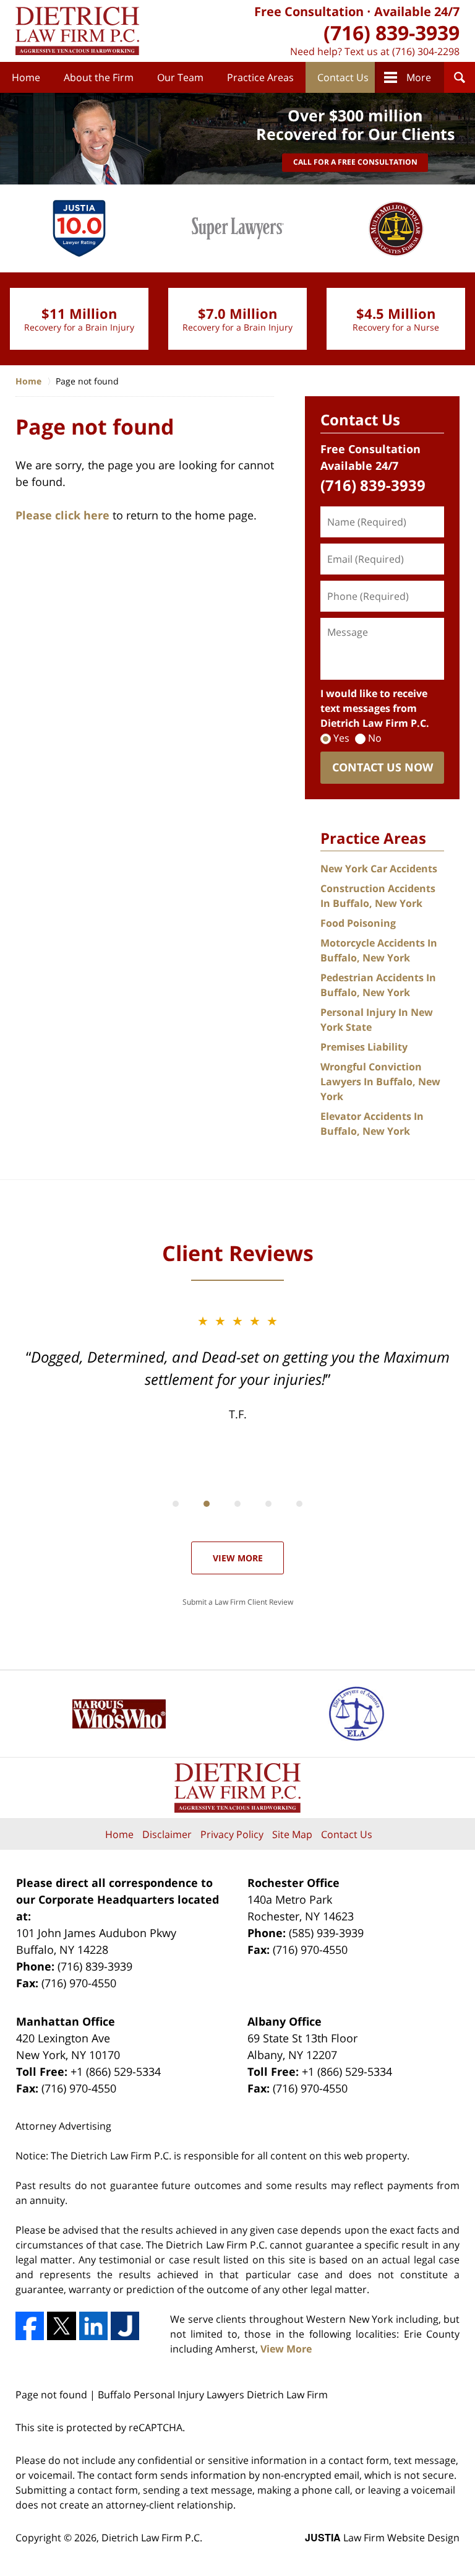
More (419, 77)
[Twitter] (61, 2326)
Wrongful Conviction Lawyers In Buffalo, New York (380, 1082)
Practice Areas (260, 77)
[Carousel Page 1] (176, 1504)
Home (26, 77)
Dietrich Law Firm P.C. (152, 2538)
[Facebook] (30, 2326)
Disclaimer (167, 1834)
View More (238, 1558)
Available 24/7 (417, 11)
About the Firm (99, 77)
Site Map (292, 1834)
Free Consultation (309, 11)
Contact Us (343, 77)
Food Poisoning (358, 923)
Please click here (62, 515)
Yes (341, 738)
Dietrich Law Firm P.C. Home (77, 31)
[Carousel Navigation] (237, 1503)
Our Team (180, 77)
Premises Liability (364, 1047)
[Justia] (125, 2326)
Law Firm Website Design (382, 2538)
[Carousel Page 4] (268, 1504)
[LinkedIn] (93, 2326)
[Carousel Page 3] (237, 1504)
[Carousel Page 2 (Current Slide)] (207, 1504)
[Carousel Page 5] (299, 1504)
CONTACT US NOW (383, 767)
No (375, 738)
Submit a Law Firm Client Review (238, 1602)
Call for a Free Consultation (355, 162)
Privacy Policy (232, 1834)
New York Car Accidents (379, 869)
